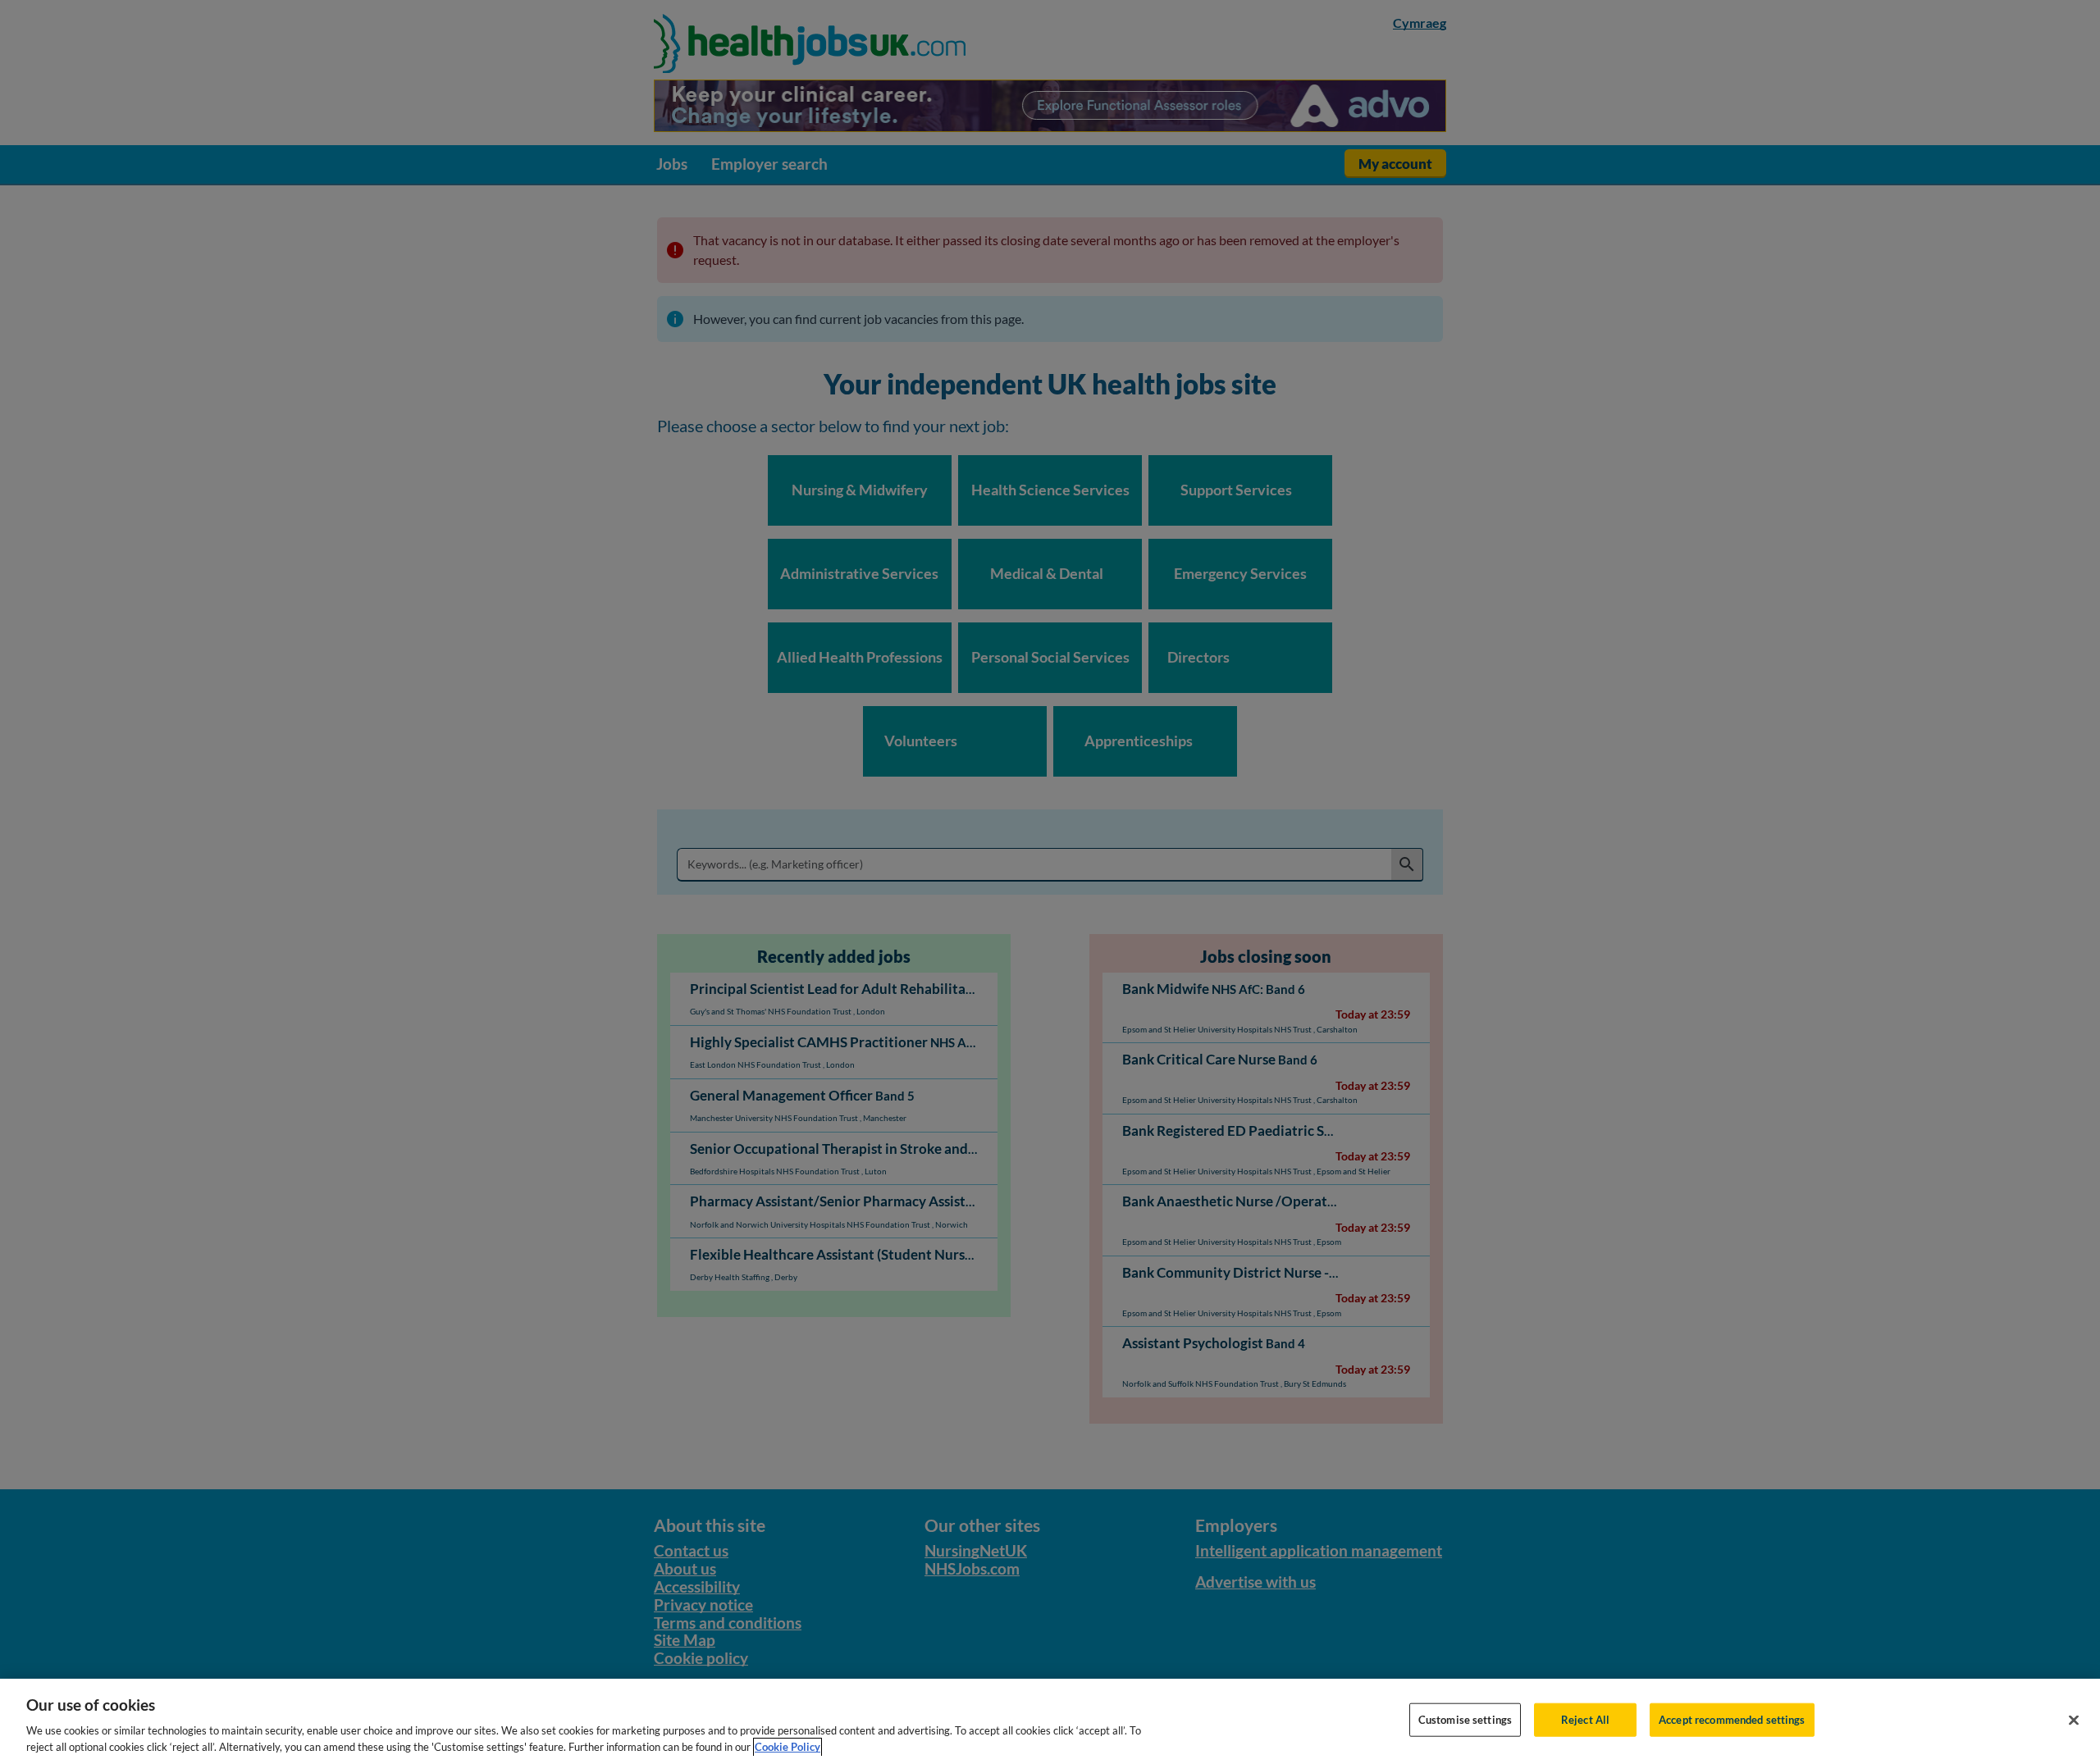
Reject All (1585, 1720)
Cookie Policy (787, 1747)
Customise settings (1465, 1720)
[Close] (2074, 1721)
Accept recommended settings (1732, 1720)
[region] (1050, 1721)
